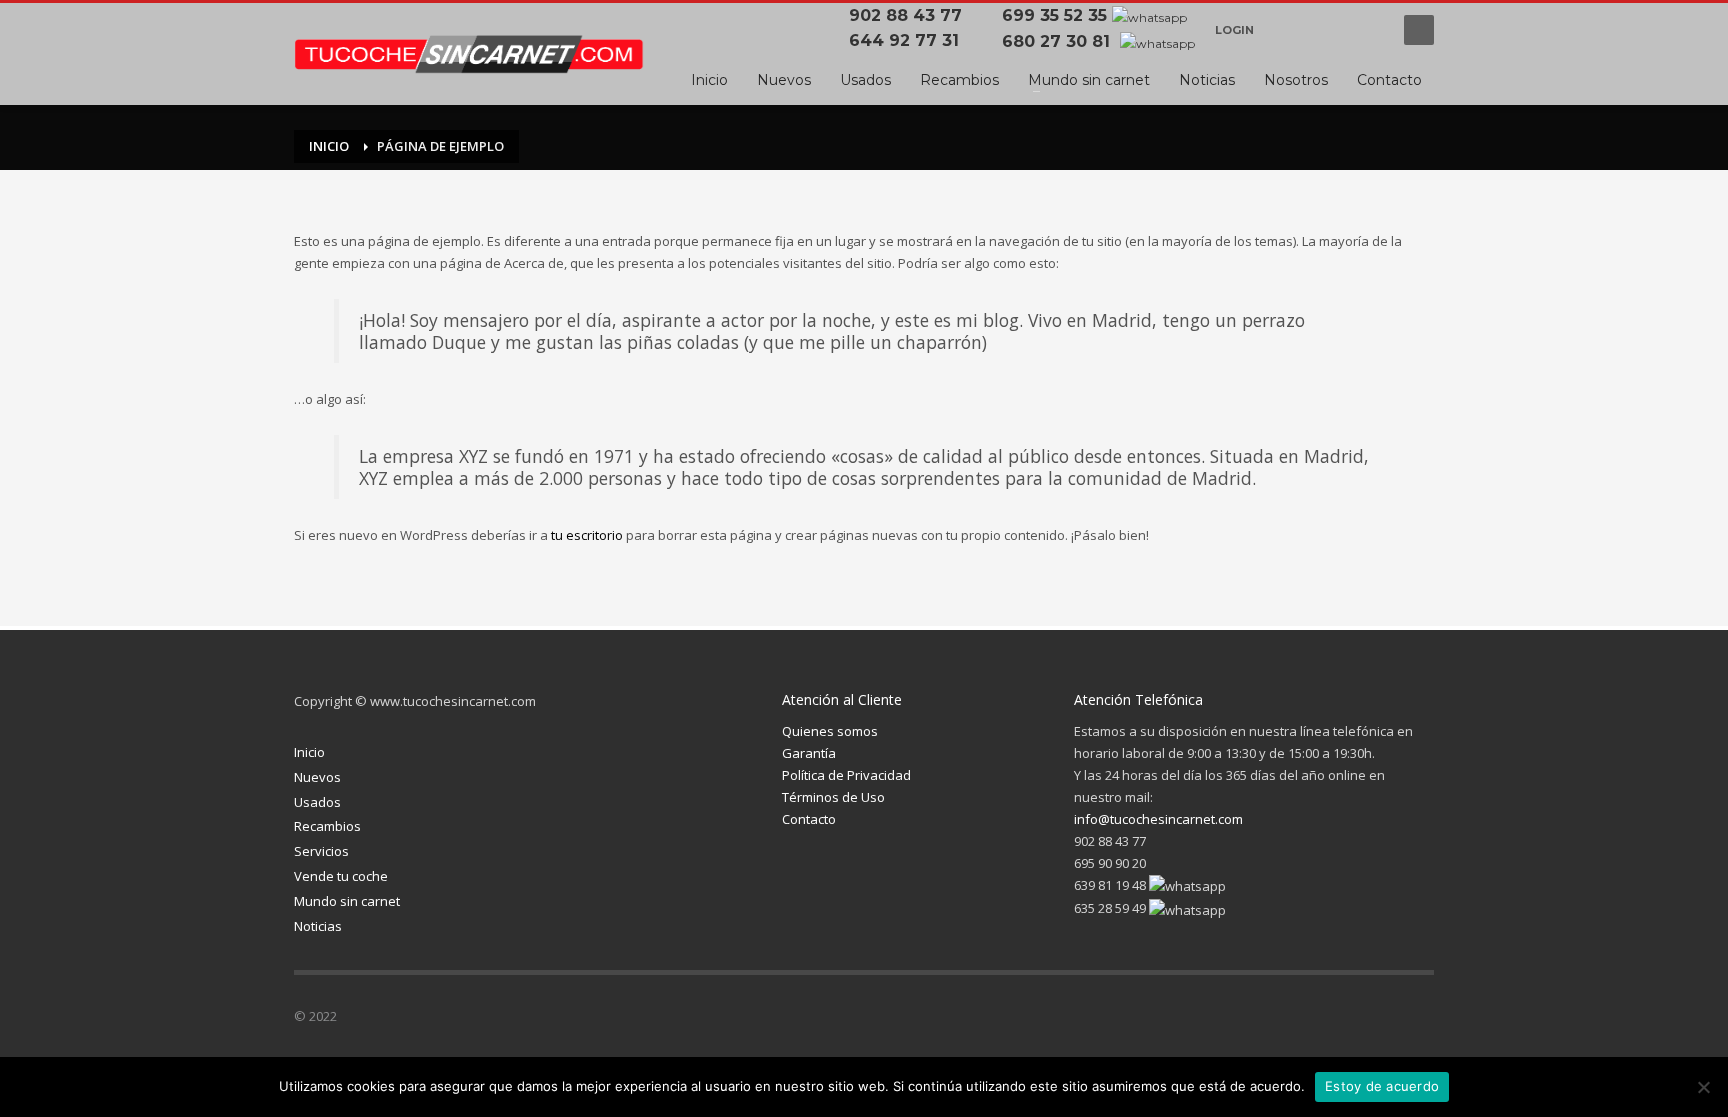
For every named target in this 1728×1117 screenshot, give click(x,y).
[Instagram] (1339, 1020)
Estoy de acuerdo (1382, 1086)
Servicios (321, 851)
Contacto (809, 819)
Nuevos (317, 777)
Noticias (318, 926)
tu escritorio (587, 535)
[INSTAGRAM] (1329, 30)
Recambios (327, 826)
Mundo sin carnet (347, 901)
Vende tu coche (341, 876)
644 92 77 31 (909, 40)
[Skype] (1419, 1020)
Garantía (809, 753)
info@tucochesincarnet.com (1158, 819)
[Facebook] (1289, 30)
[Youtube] (1369, 30)
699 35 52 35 (1054, 15)
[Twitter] (1299, 1020)
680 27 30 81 (1058, 41)
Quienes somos (830, 731)
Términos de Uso (833, 797)
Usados (317, 802)
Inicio (309, 752)
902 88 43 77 (910, 15)
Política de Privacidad (846, 775)
